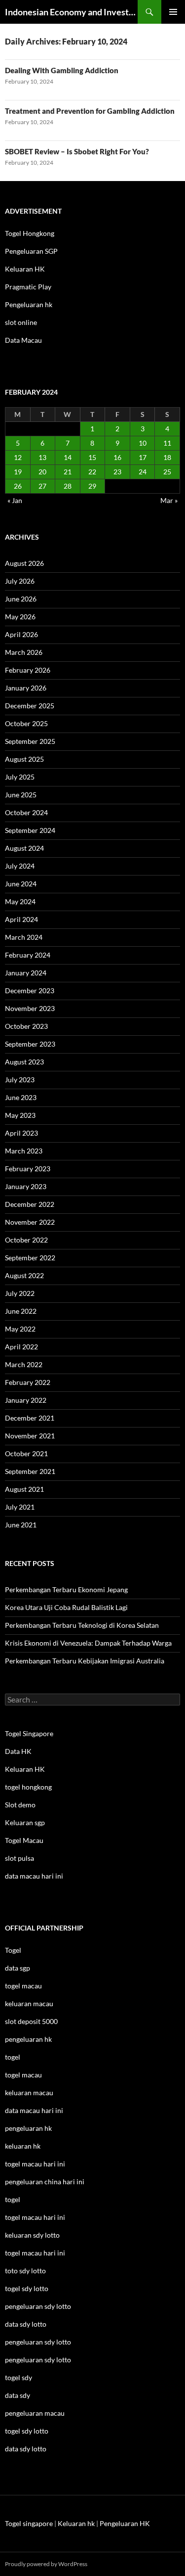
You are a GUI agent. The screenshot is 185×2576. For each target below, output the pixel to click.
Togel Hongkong (30, 233)
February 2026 (28, 670)
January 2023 (26, 1186)
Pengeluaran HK (125, 2523)
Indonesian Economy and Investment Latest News (71, 12)
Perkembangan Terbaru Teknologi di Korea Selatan (82, 1625)
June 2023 (21, 1097)
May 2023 (20, 1115)
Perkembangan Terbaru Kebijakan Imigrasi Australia (85, 1661)
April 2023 (21, 1133)
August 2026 (24, 563)
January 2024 (26, 973)
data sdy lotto (26, 2449)
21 (68, 472)
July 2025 (20, 777)
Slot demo (20, 1805)
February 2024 (28, 955)
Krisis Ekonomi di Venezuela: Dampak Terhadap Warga (88, 1643)
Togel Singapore (29, 1733)
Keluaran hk (76, 2523)
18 (167, 457)
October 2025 (26, 723)
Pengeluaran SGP (31, 251)
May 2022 (20, 1329)
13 (42, 457)
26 (18, 486)
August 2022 (24, 1275)
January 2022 (26, 1400)
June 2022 (21, 1311)
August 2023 (24, 1062)
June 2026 (21, 599)
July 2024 (20, 866)
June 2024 (21, 884)
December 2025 (30, 706)
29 (92, 486)
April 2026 (21, 634)
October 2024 (26, 812)
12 (18, 457)
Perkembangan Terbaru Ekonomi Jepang (66, 1589)
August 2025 (24, 759)
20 (42, 472)
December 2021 (30, 1418)
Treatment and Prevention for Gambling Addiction (90, 111)
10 (143, 443)
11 (167, 443)
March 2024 (24, 937)
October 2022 (26, 1240)
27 (42, 486)
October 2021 (26, 1453)
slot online (21, 322)
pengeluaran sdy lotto (38, 2342)
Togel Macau (24, 1840)
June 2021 (21, 1525)
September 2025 (30, 741)
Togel (13, 1950)
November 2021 (30, 1436)
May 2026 (20, 617)
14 (68, 457)
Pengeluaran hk (29, 304)
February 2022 (28, 1382)
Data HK (18, 1751)
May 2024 (20, 901)
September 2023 (30, 1044)
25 (167, 472)
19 (18, 472)
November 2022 (30, 1222)
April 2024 (21, 919)
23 (117, 472)
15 (92, 457)
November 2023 (30, 1008)
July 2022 (20, 1293)
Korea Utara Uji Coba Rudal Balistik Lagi (66, 1607)
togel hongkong (28, 1787)
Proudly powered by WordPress (46, 2564)
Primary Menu (173, 12)
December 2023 (30, 990)
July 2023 (20, 1080)
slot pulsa (19, 1858)
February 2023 (28, 1169)
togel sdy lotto (27, 2431)
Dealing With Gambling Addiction (62, 70)
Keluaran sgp (25, 1822)
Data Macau (23, 340)
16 (117, 457)
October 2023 (26, 1026)
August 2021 (24, 1489)
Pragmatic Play (28, 287)
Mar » (169, 500)
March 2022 (24, 1364)
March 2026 (24, 652)
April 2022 (21, 1347)
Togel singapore (29, 2523)
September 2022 (30, 1258)
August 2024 (24, 848)
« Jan (15, 500)
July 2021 (20, 1507)
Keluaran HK (25, 269)
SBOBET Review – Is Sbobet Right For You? (77, 151)
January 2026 (26, 688)
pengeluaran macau (35, 2413)
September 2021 (30, 1471)
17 (143, 457)
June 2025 (21, 795)
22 (92, 472)
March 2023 (24, 1151)
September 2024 (30, 830)
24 (143, 472)
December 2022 (30, 1204)
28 (68, 486)
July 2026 (20, 581)
